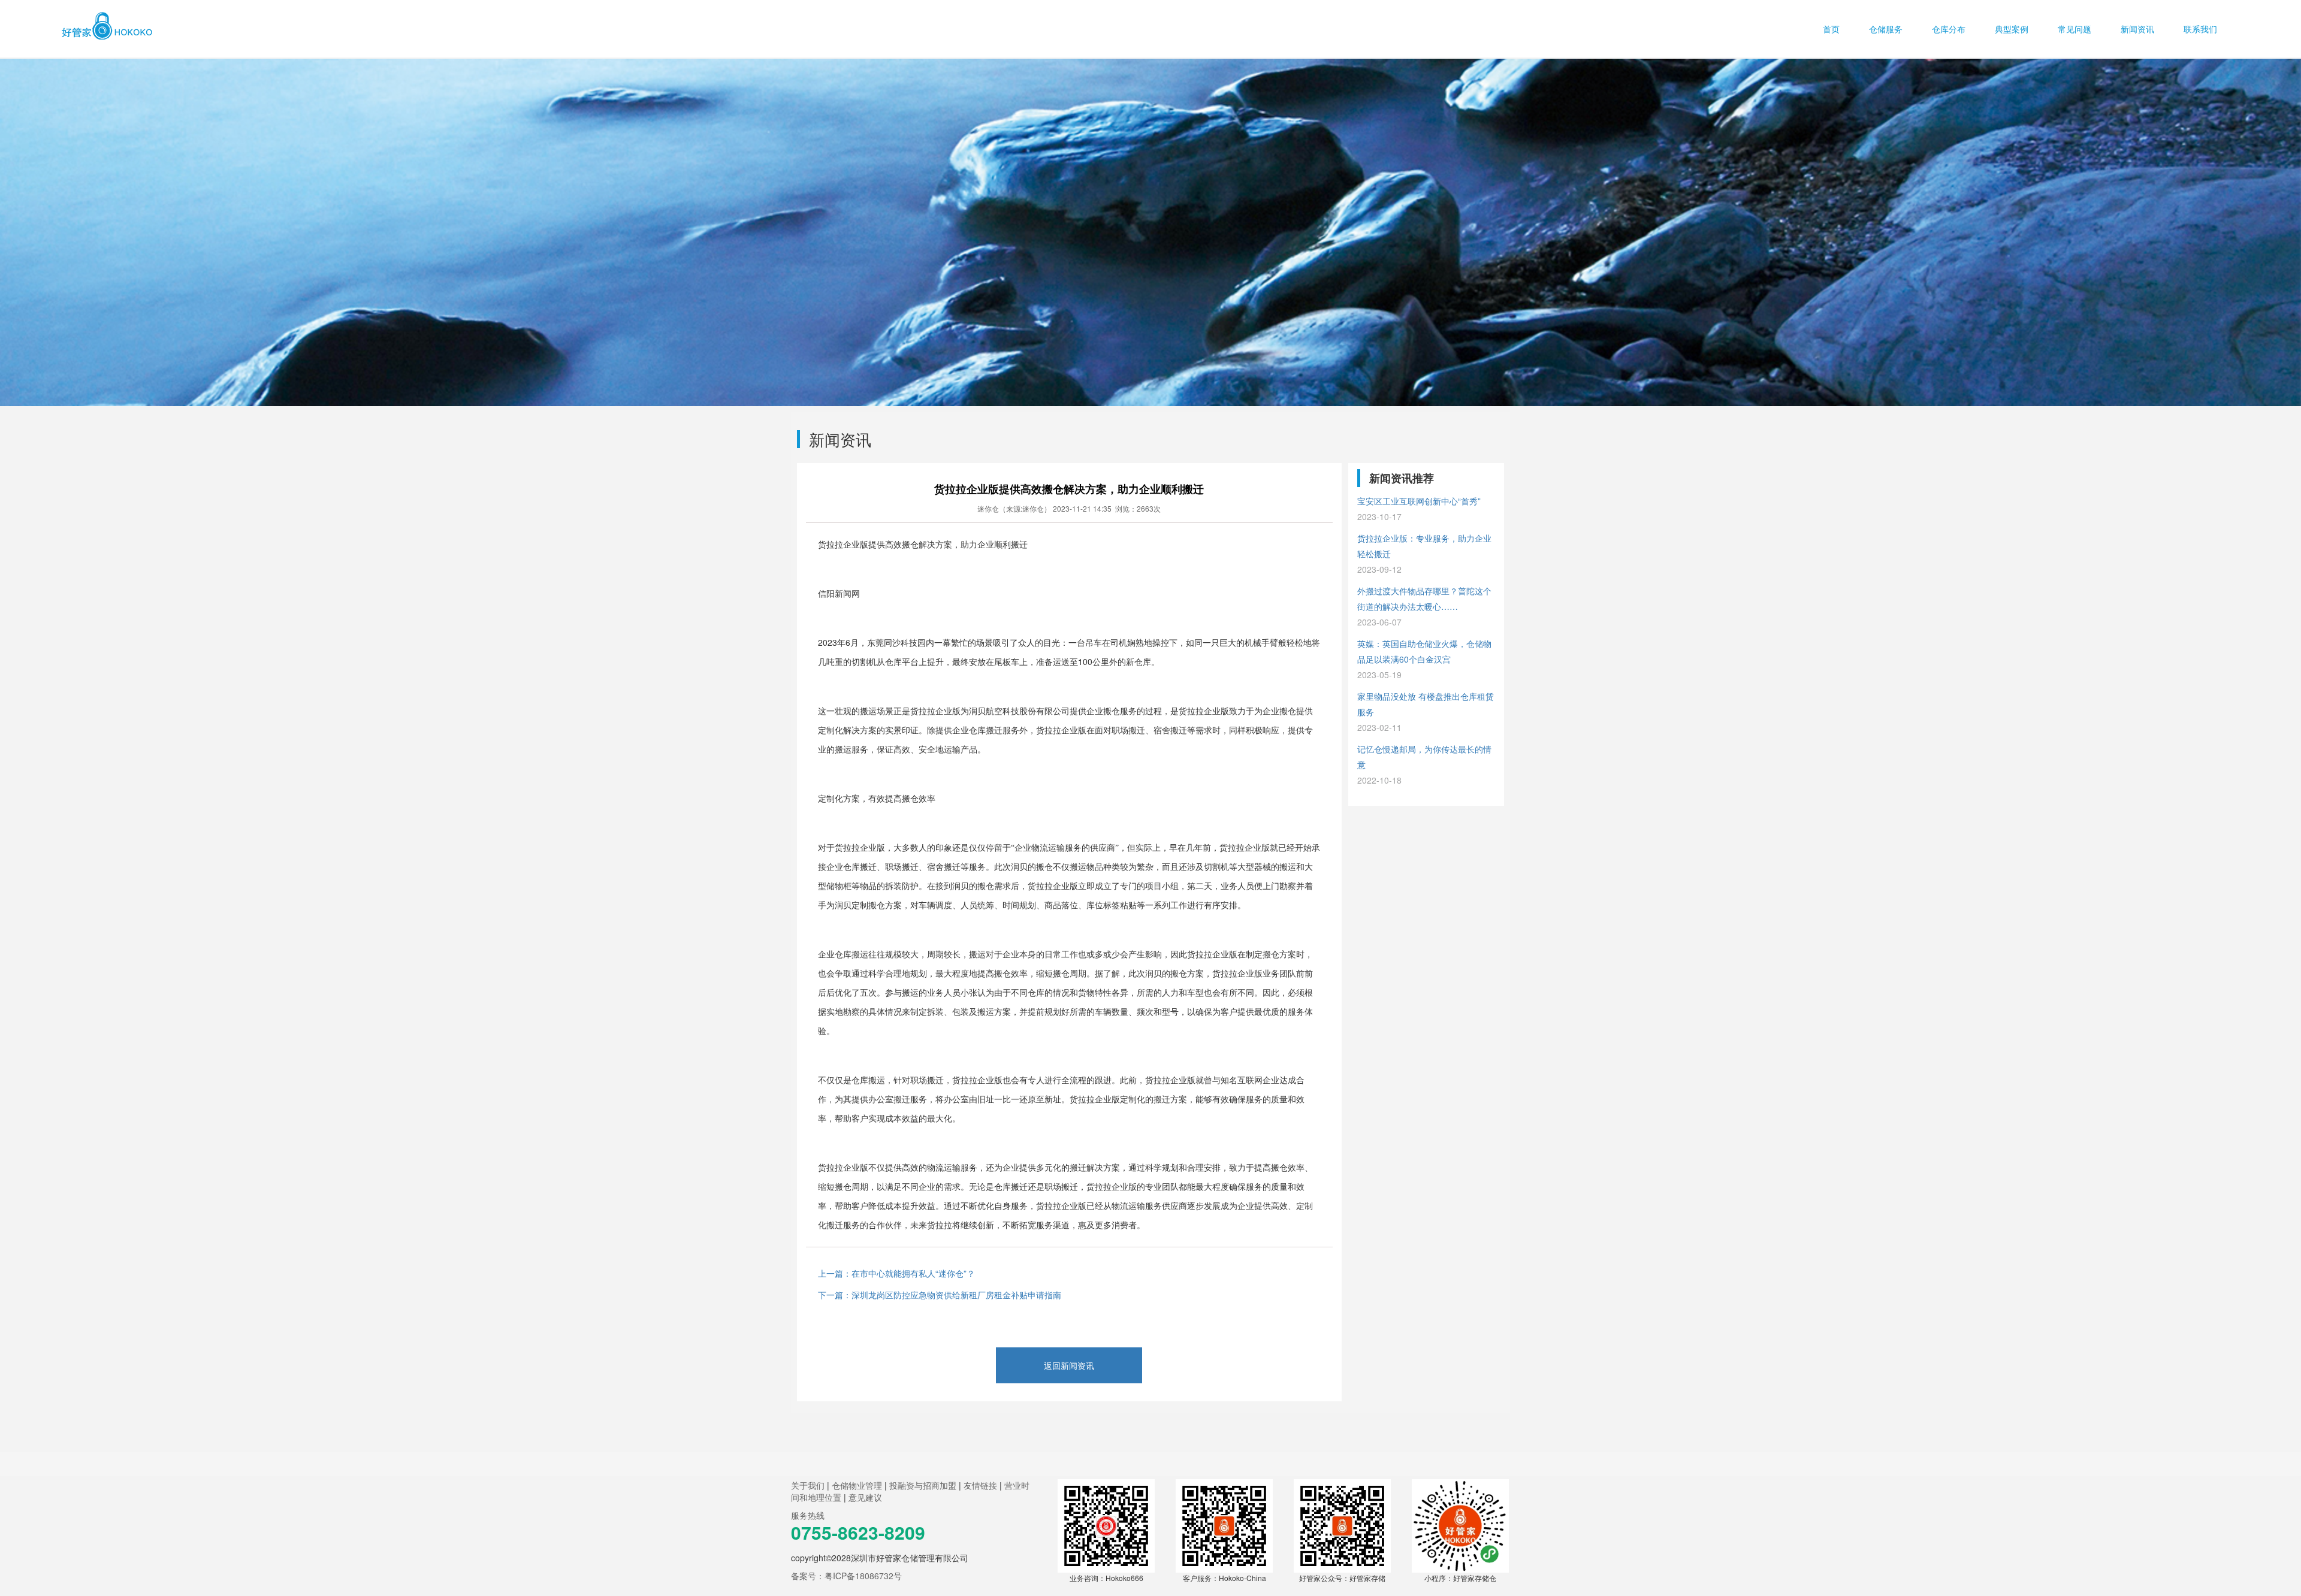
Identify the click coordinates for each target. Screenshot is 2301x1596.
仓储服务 (1887, 29)
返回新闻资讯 (1069, 1365)
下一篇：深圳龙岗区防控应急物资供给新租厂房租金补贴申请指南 (940, 1295)
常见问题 (2076, 29)
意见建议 (865, 1497)
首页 (1832, 29)
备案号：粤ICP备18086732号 (846, 1576)
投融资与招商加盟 (923, 1485)
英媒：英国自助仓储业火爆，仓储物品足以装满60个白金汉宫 (1424, 659)
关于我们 (808, 1485)
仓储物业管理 (857, 1485)
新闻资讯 (2139, 29)
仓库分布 (1950, 29)
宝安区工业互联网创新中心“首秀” (1419, 509)
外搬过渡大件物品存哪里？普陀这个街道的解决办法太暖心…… (1424, 606)
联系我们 (2200, 29)
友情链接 (980, 1485)
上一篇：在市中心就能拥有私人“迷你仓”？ (896, 1273)
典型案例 (2013, 29)
